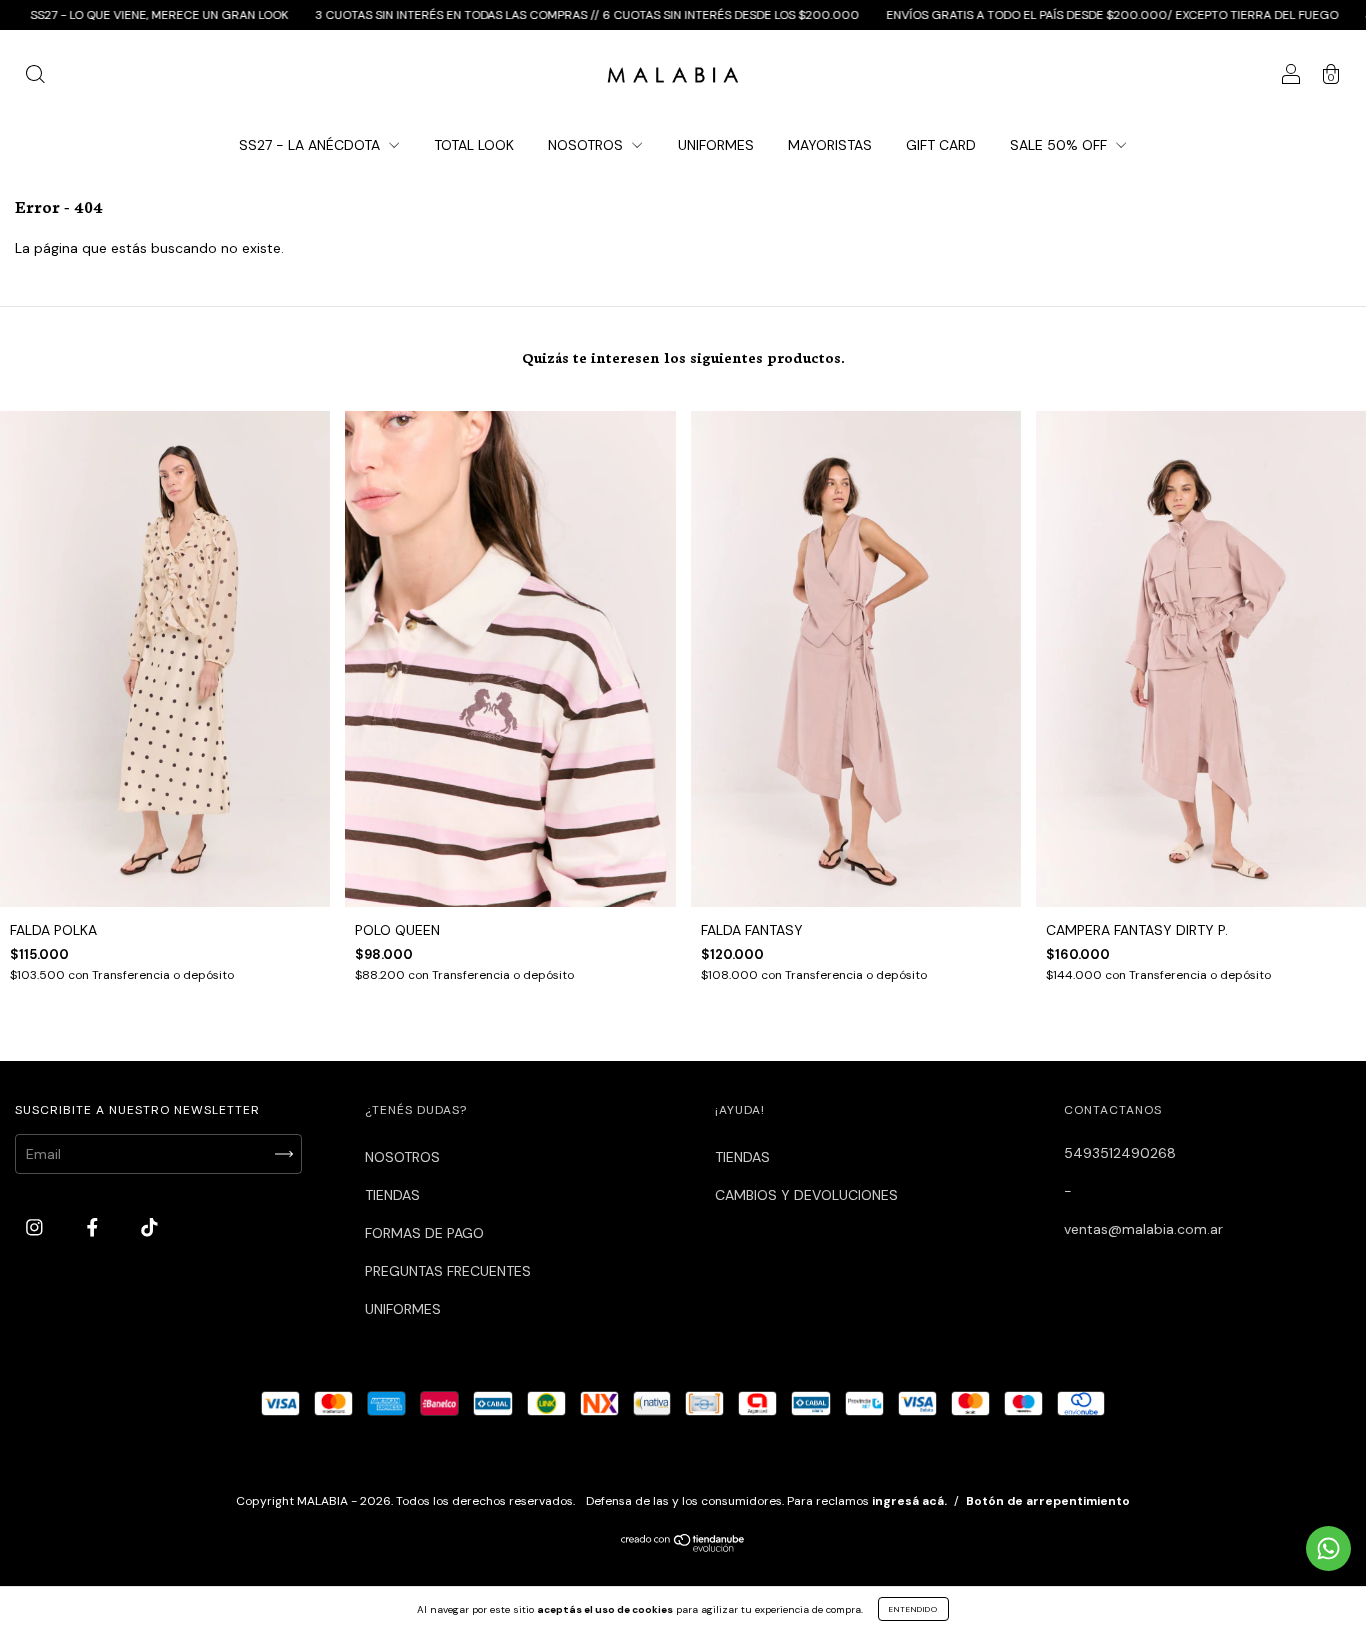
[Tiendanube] (683, 1547)
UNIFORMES (716, 145)
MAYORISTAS (830, 145)
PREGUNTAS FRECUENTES (448, 1271)
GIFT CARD (941, 145)
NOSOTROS (587, 145)
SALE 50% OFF (1060, 145)
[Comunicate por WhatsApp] (1328, 1548)
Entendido (913, 1609)
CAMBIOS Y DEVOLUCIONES (806, 1195)
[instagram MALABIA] (36, 1227)
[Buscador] (35, 77)
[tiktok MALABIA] (149, 1227)
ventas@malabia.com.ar (1143, 1229)
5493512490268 (1120, 1153)
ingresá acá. (909, 1501)
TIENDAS (392, 1195)
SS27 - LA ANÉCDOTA (311, 145)
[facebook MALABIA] (94, 1227)
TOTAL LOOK (474, 145)
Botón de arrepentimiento (1048, 1501)
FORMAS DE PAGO (424, 1233)
